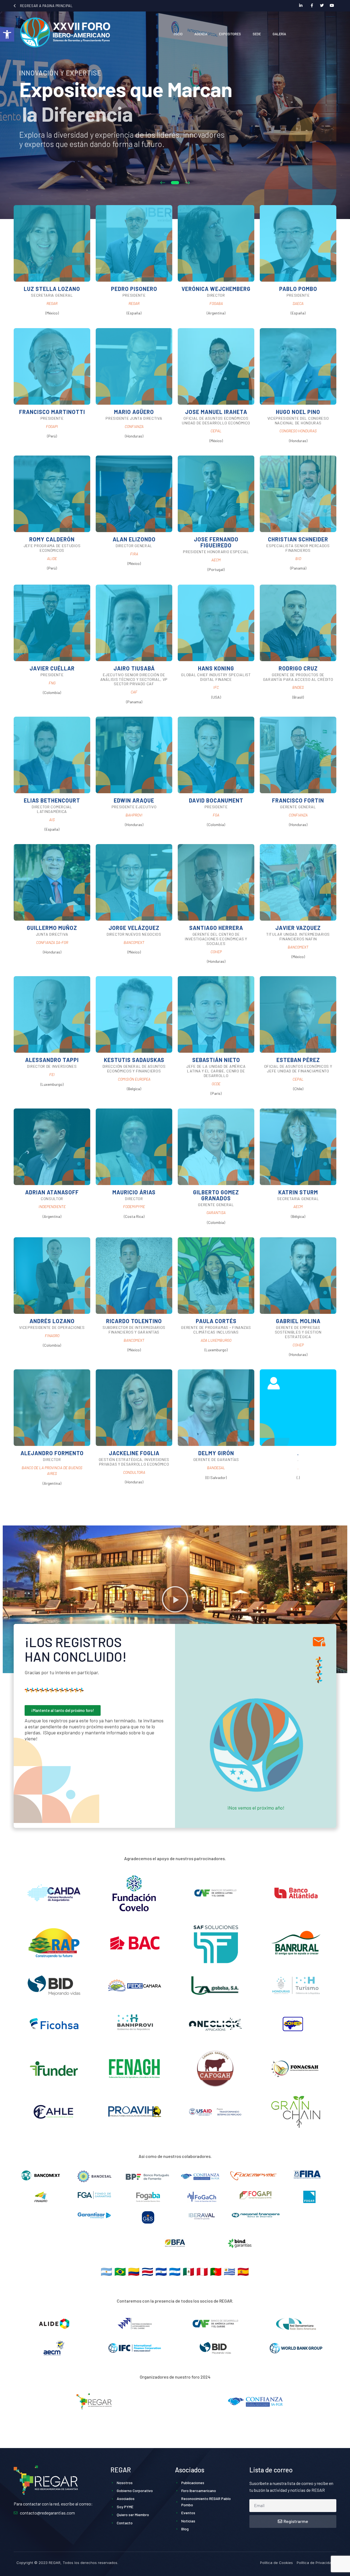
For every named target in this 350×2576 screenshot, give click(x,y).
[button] (7, 34)
